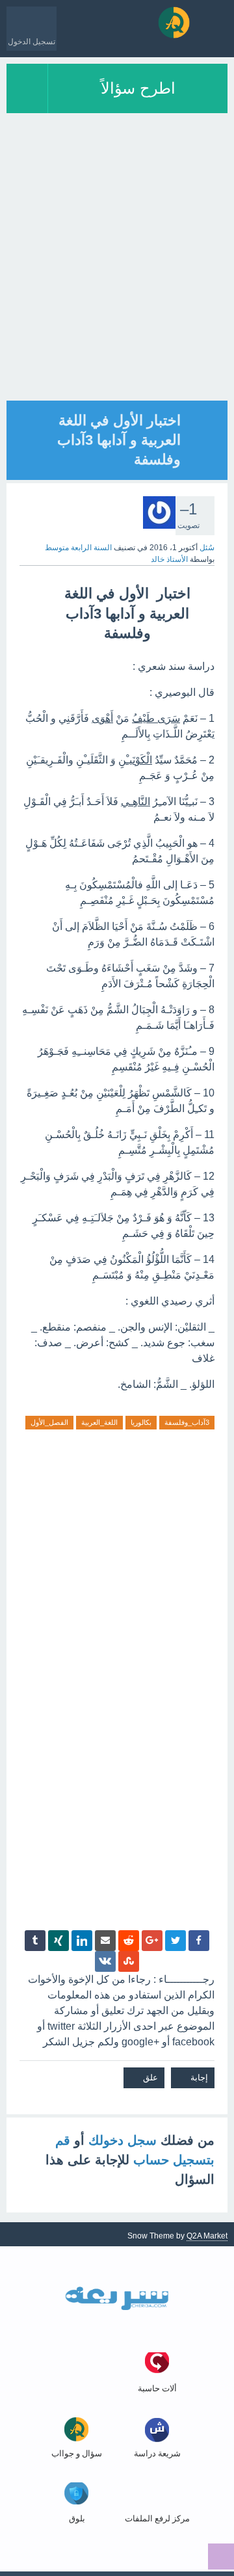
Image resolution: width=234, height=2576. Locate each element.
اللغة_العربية (99, 1422)
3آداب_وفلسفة (187, 1422)
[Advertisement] (117, 284)
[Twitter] (175, 1941)
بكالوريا (141, 1422)
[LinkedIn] (82, 1941)
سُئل (207, 548)
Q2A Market (207, 2236)
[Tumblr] (35, 1941)
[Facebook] (199, 1941)
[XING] (58, 1941)
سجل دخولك (123, 2140)
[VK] (105, 1961)
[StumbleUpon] (129, 1961)
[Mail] (105, 1941)
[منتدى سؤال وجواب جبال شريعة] (174, 22)
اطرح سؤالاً (138, 88)
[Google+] (152, 1941)
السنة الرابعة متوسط (78, 548)
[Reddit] (129, 1941)
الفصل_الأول (49, 1422)
